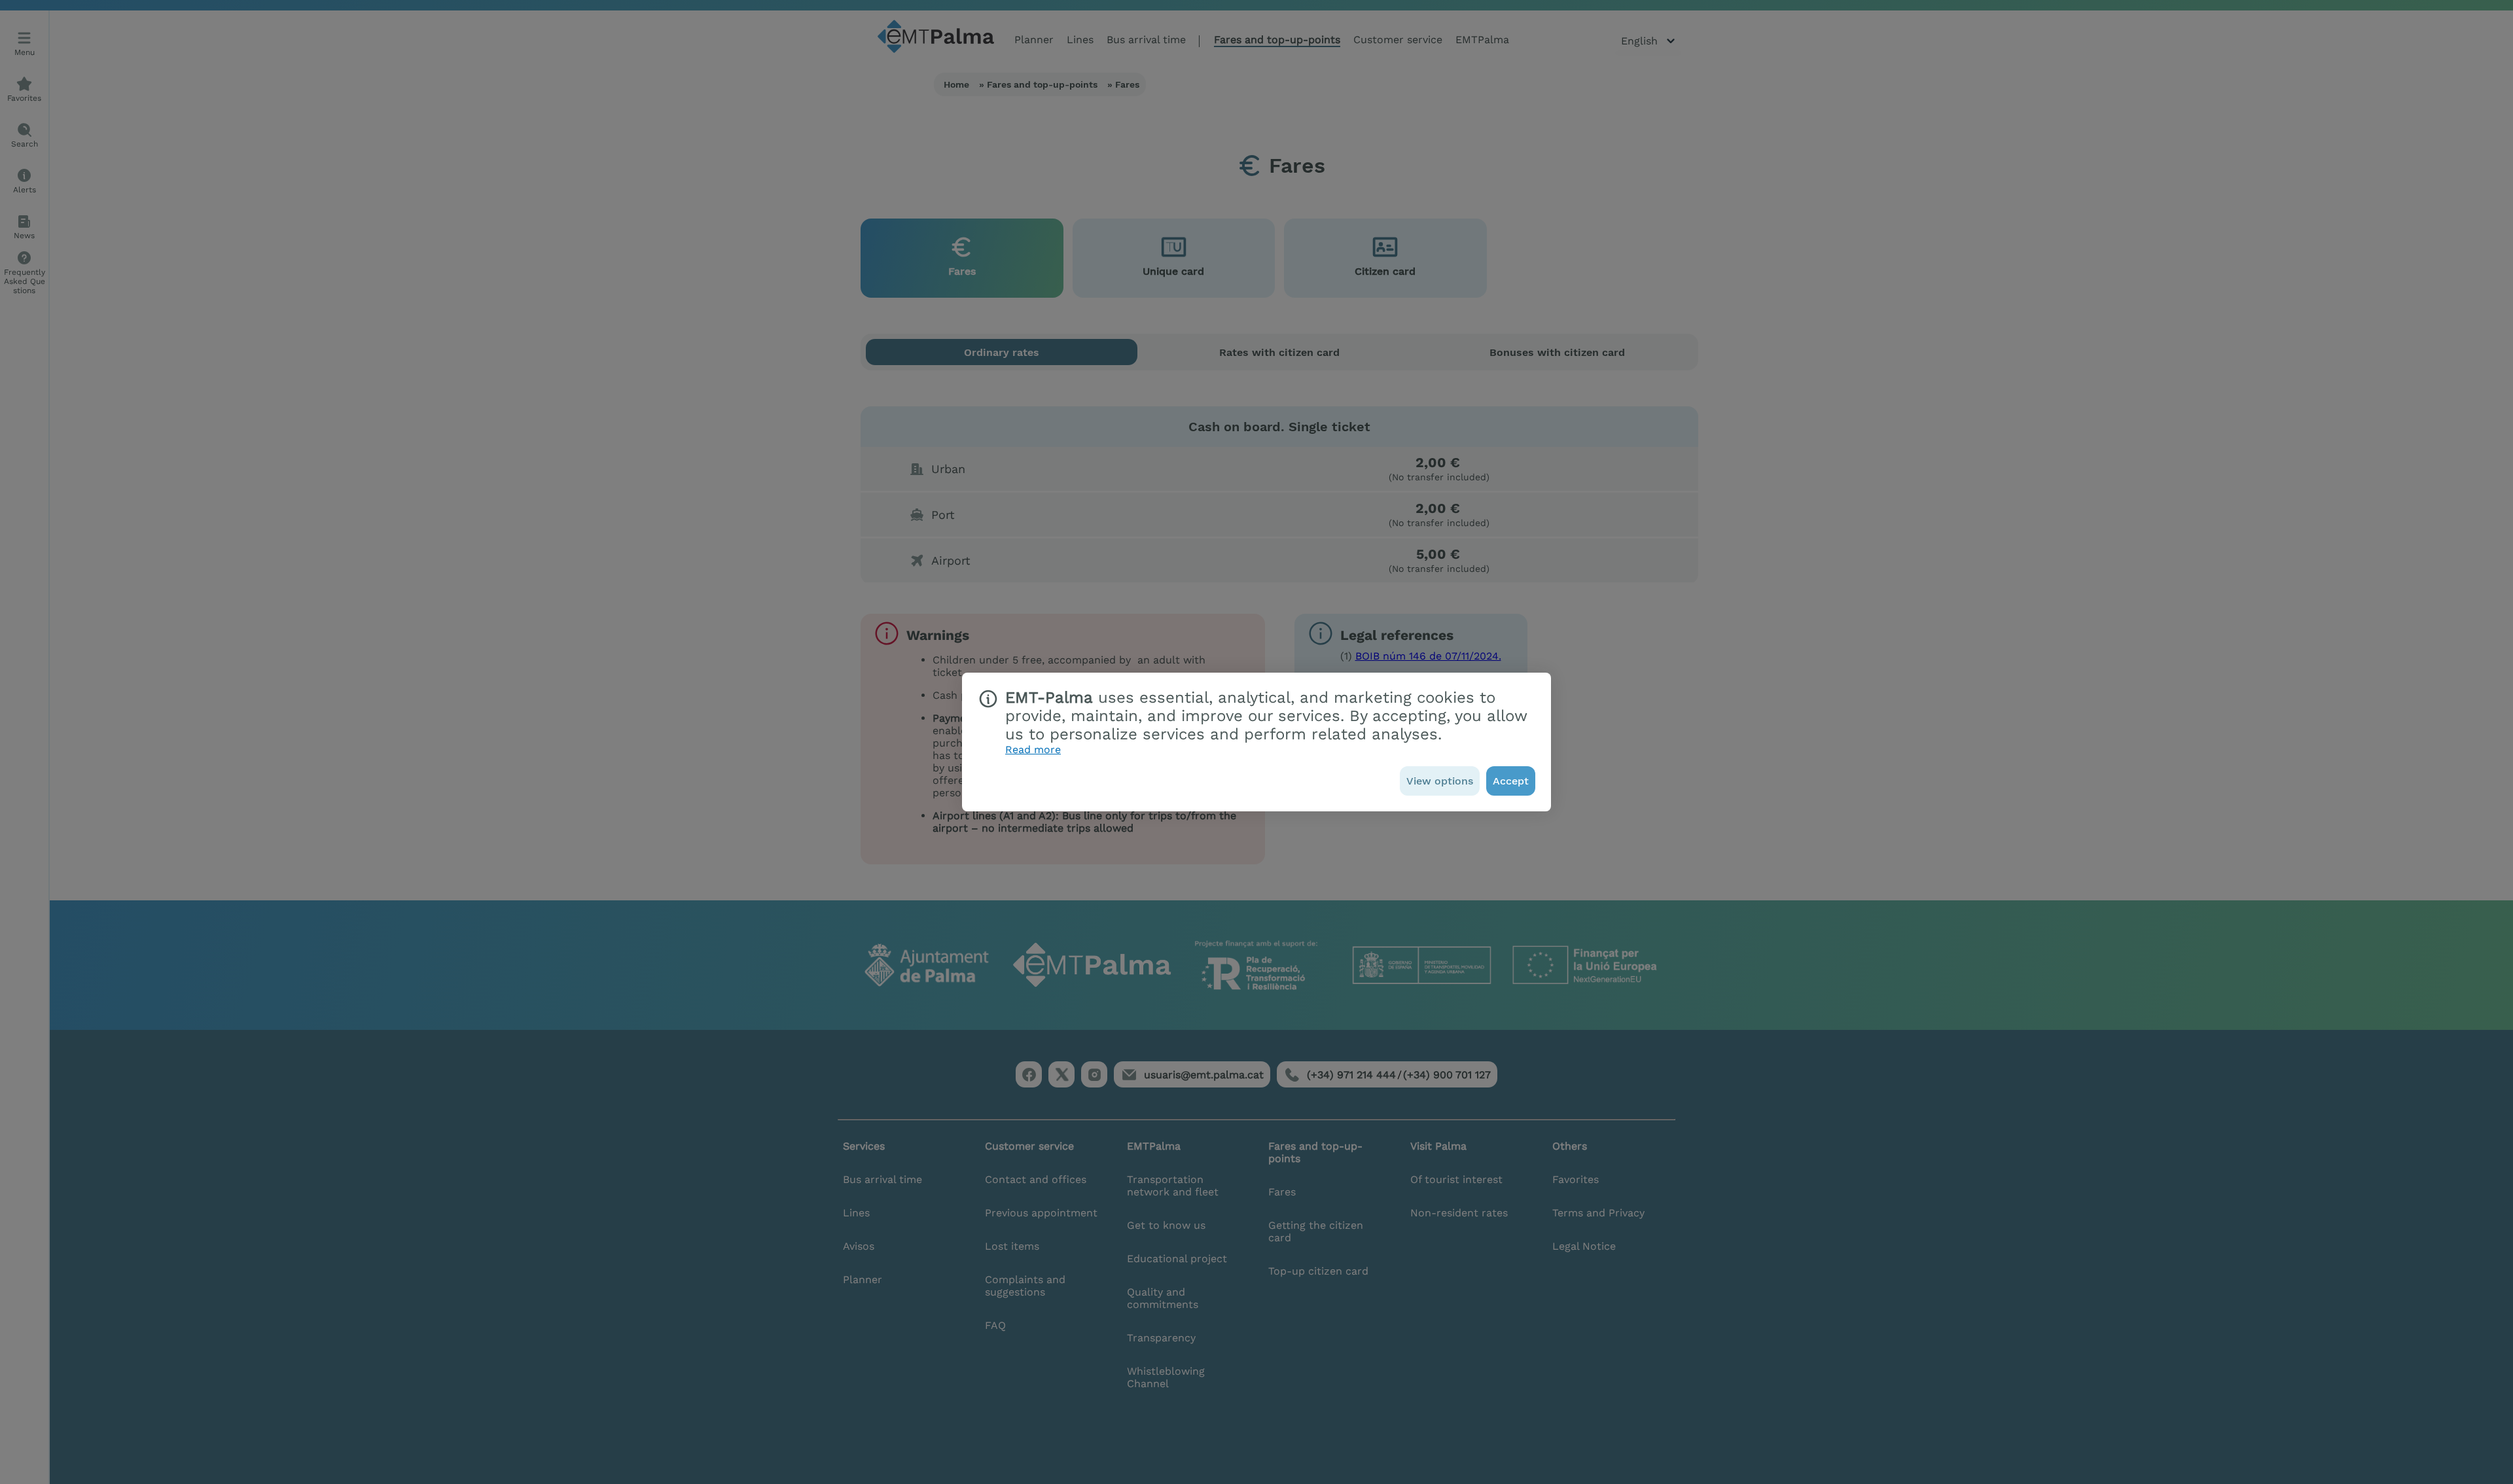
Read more (1033, 750)
